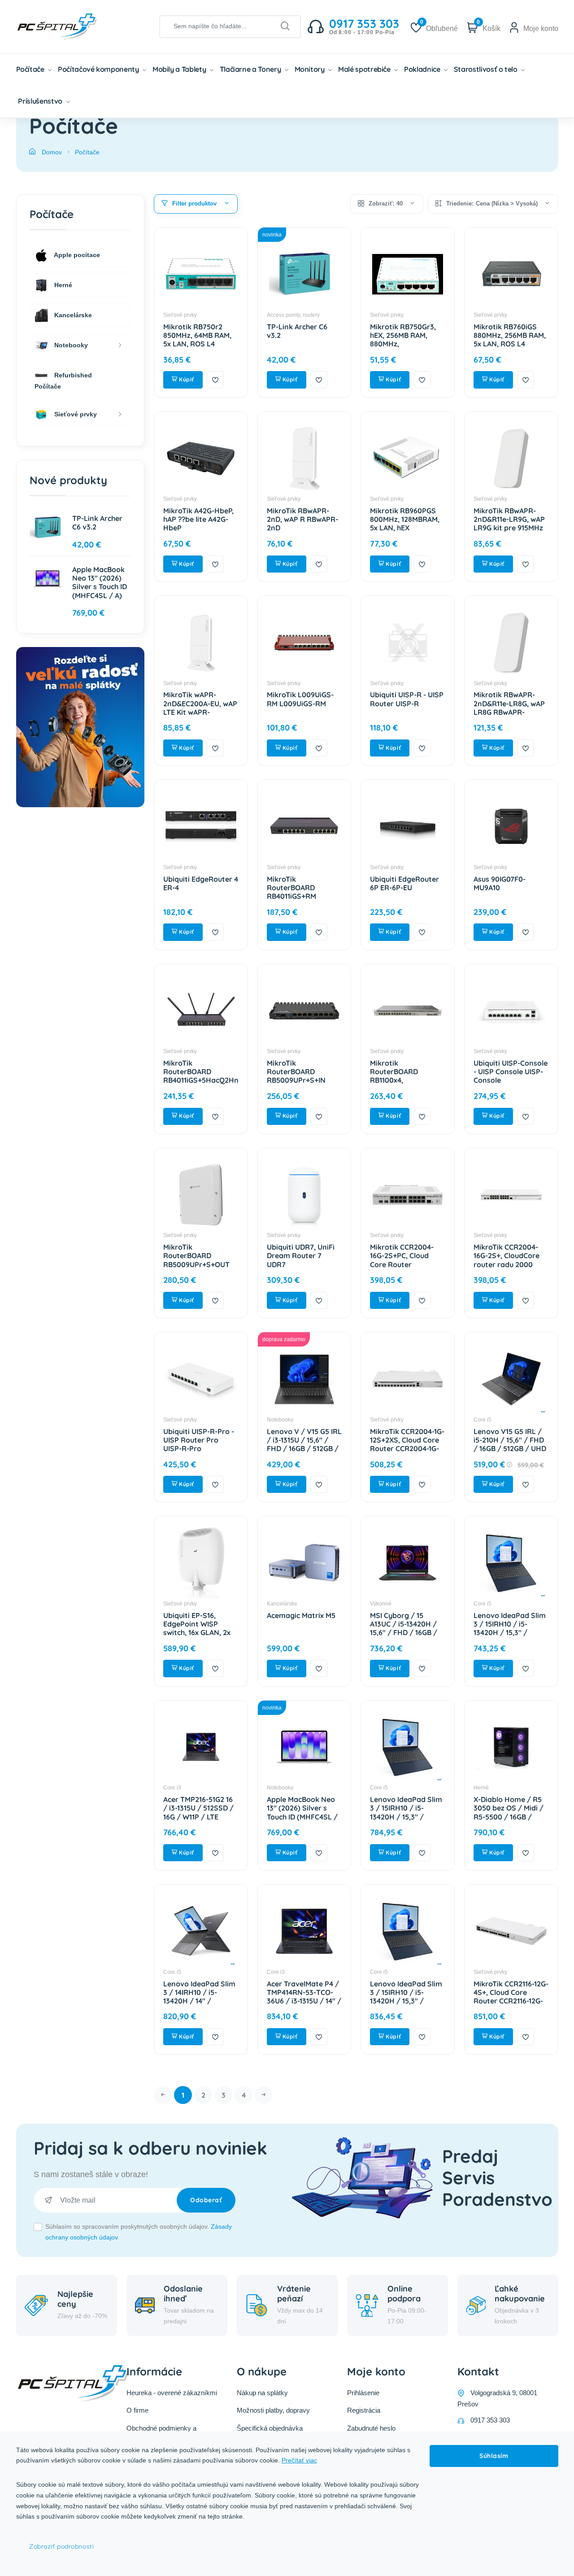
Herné (481, 1788)
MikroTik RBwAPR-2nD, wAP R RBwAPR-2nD (302, 519)
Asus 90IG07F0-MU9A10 (500, 883)
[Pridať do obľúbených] (215, 380)
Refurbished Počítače (63, 381)
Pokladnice (423, 69)
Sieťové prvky (180, 315)
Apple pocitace (76, 255)
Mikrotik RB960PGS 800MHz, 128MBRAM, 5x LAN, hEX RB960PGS (405, 524)
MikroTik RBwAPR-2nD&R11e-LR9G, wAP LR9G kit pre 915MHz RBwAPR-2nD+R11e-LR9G (509, 528)
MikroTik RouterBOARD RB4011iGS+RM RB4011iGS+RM (291, 892)
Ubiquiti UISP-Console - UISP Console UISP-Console (511, 1072)
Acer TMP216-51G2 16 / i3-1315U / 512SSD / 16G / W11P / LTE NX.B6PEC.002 (198, 1812)
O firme (137, 2410)
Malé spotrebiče (365, 69)
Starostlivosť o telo (487, 69)
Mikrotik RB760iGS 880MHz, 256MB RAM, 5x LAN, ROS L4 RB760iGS (510, 340)
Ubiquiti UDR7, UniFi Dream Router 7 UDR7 (301, 1255)
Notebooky (280, 1420)
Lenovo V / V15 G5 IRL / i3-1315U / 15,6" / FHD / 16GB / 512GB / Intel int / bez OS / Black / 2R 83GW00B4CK (304, 1453)
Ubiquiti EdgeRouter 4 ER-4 (201, 883)
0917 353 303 (490, 2420)
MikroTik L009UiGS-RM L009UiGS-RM (300, 699)
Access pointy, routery (293, 315)
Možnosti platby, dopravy (273, 2410)
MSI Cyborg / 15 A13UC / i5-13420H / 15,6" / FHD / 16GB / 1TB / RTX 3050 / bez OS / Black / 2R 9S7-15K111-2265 (406, 1637)
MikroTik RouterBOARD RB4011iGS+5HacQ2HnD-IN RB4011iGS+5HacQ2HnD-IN (205, 1085)
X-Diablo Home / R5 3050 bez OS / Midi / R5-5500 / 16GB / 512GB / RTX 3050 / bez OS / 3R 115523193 (511, 1817)
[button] (196, 204)
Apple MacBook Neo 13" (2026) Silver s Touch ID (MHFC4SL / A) (302, 1812)
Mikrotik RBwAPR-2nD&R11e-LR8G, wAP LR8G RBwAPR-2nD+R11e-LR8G (509, 708)
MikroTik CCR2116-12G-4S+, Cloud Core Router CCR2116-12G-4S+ (511, 1997)
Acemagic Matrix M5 (301, 1615)
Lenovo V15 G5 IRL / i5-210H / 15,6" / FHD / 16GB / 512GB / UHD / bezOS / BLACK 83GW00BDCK (510, 1449)
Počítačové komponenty (99, 69)
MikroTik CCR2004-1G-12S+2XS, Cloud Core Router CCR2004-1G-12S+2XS (407, 1444)
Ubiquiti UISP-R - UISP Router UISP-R (407, 699)
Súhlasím (494, 2456)
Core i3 (172, 1788)
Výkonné (381, 1604)
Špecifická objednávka (270, 2428)
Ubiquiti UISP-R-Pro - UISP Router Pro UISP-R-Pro (199, 1440)
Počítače (31, 69)
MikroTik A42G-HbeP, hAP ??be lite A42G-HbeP (198, 519)
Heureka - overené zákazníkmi (172, 2393)
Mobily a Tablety (180, 69)
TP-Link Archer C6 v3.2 (297, 331)
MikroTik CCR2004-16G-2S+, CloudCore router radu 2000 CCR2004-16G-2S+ (507, 1260)
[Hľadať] (285, 26)
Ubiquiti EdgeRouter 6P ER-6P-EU (404, 883)
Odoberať (206, 2200)
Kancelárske (282, 1604)
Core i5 (483, 1420)
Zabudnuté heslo (371, 2428)
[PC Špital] (72, 26)
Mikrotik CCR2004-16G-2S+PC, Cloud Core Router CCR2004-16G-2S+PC (404, 1260)
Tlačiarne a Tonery (251, 69)
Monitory (311, 69)
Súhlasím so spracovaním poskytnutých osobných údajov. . (139, 2232)
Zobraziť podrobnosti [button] (61, 2546)
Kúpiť (186, 379)
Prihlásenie (363, 2393)
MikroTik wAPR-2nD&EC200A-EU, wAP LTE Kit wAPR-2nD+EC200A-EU (200, 708)
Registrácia (364, 2410)
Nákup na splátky (262, 2393)
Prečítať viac (299, 2460)
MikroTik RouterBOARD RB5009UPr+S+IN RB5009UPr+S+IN (296, 1076)
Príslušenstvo (41, 101)
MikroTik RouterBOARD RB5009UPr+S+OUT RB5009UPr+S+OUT (196, 1260)
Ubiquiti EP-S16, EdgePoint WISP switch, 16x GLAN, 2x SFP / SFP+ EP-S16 (197, 1628)
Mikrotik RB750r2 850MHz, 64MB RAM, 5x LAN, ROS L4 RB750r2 (197, 340)
